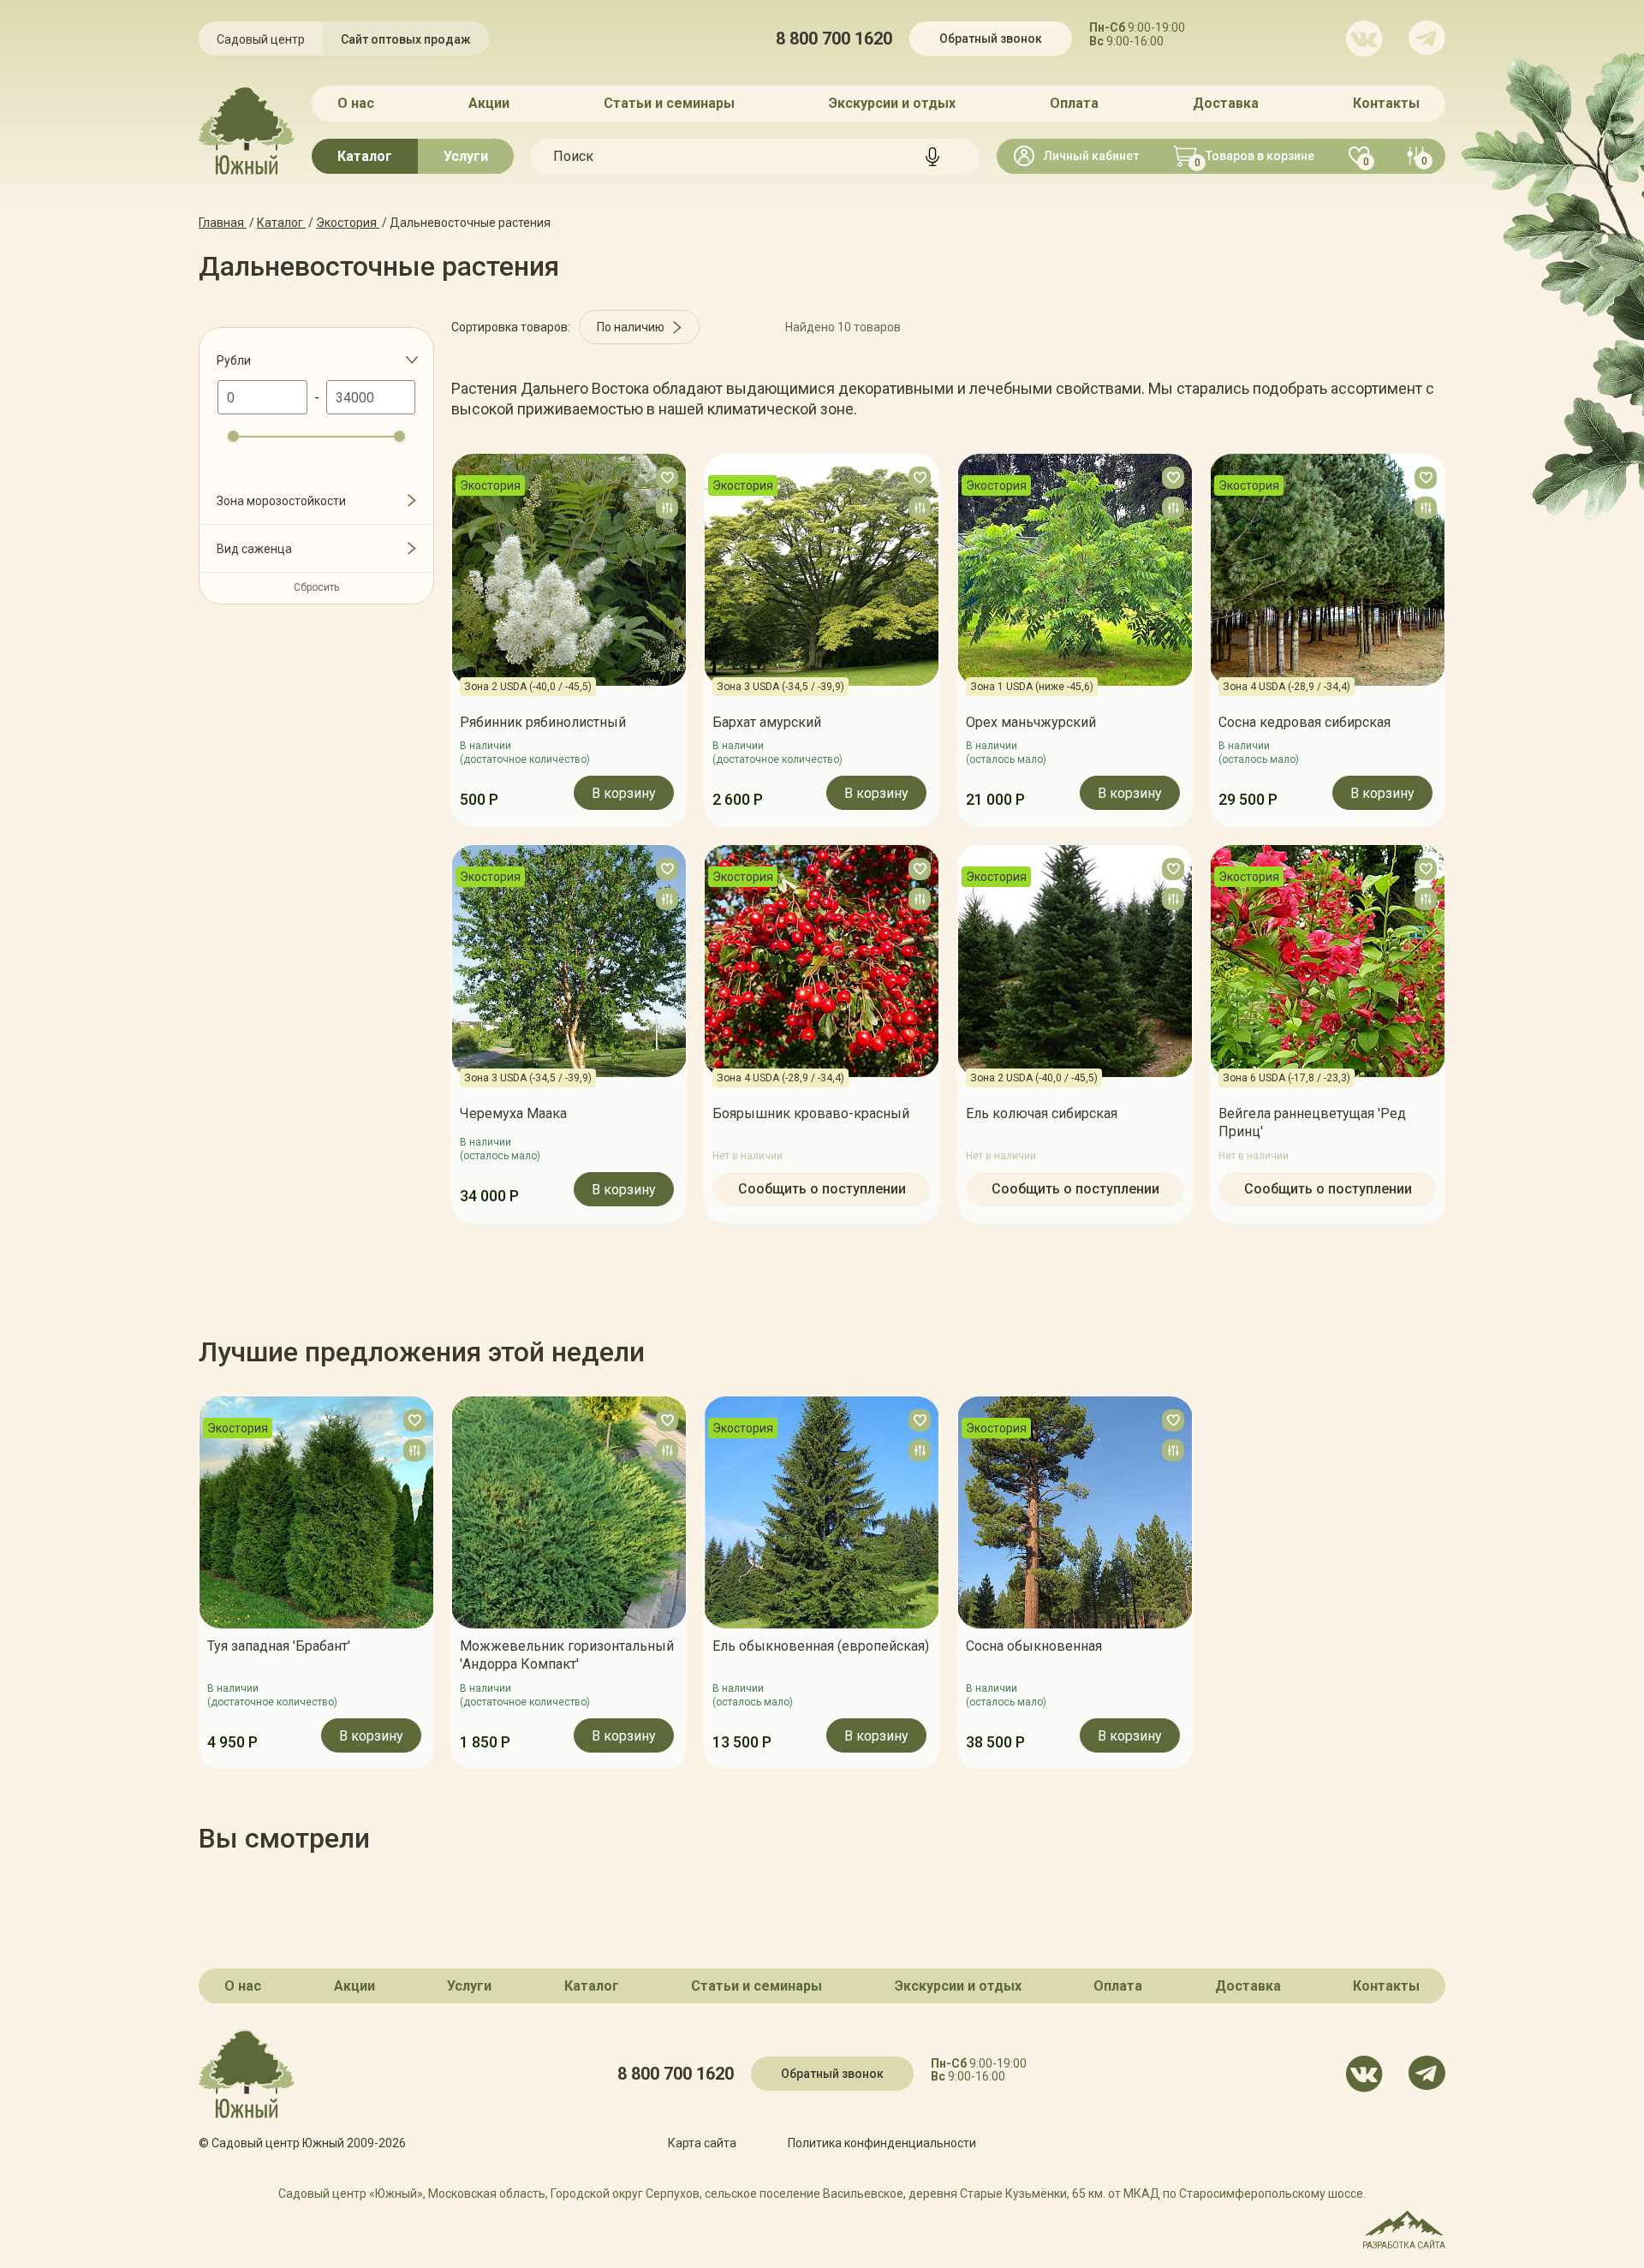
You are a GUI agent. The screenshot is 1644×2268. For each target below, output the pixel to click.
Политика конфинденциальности (882, 2143)
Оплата (1074, 103)
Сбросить (316, 587)
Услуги (466, 156)
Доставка (1226, 103)
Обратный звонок (991, 39)
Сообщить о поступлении (822, 1188)
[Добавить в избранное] (667, 478)
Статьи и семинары (669, 103)
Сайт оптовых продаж (406, 39)
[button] (199, 1583)
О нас (356, 103)
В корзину (624, 794)
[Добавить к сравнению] (667, 508)
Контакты (1386, 103)
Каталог (365, 156)
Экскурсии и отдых (892, 103)
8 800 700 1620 (834, 39)
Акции (489, 103)
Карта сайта (702, 2143)
